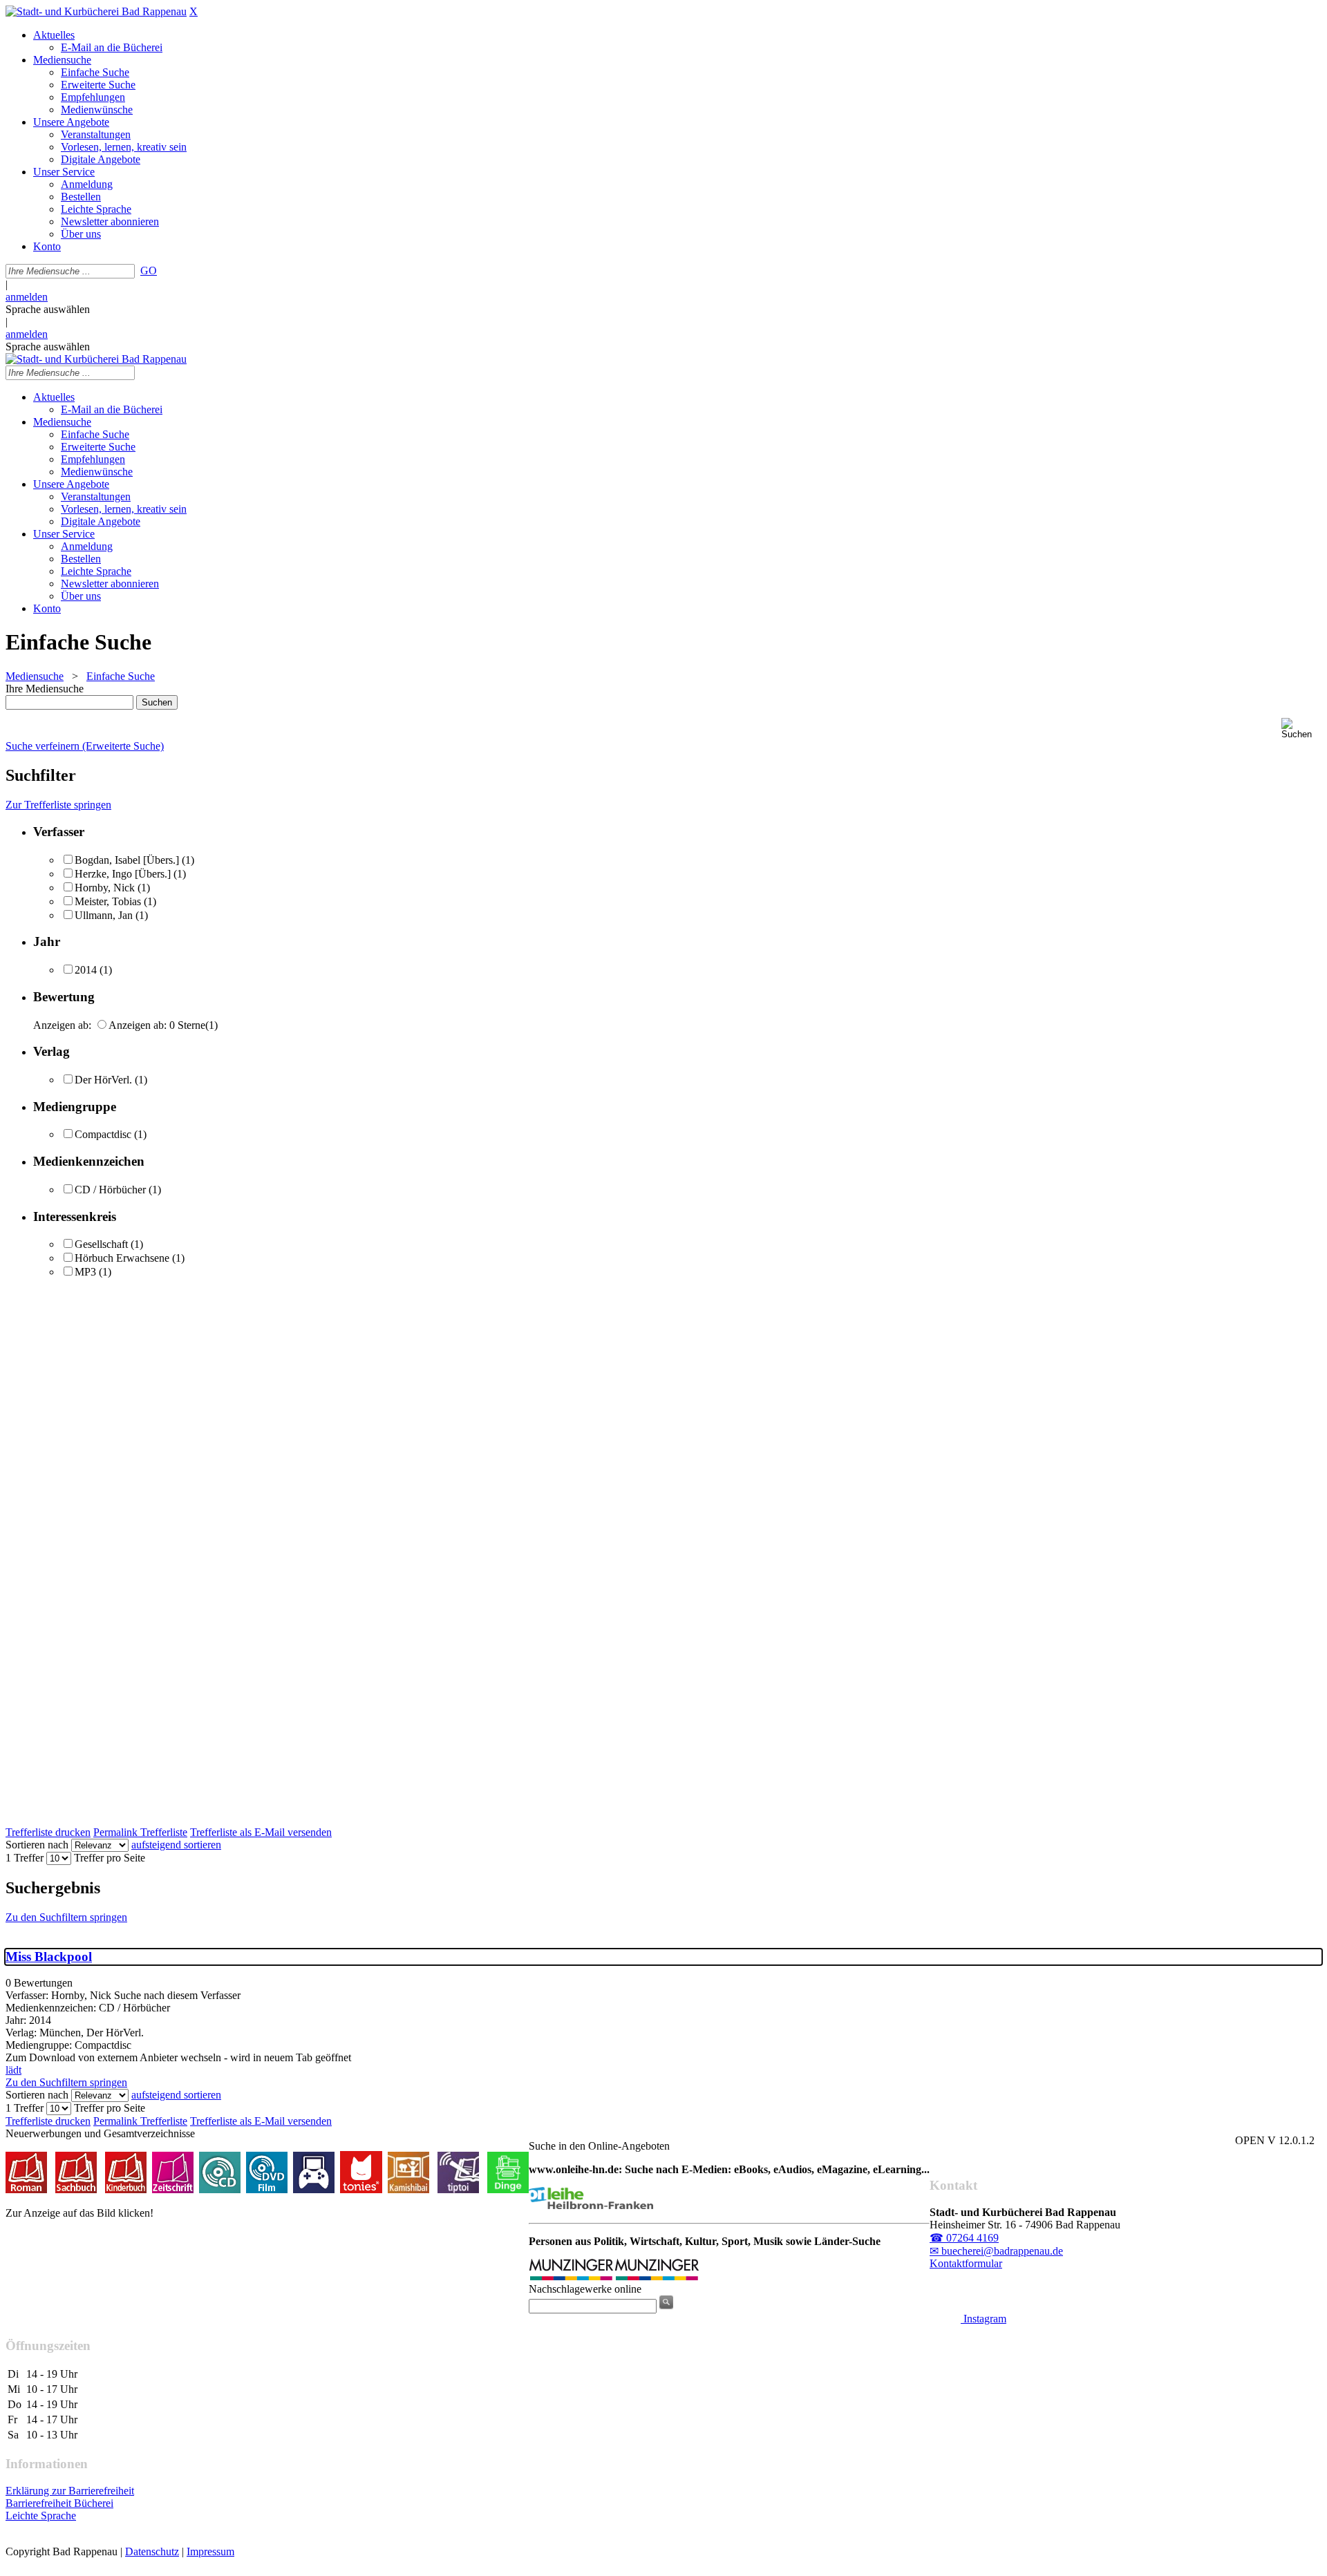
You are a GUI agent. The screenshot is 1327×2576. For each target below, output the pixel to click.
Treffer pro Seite (110, 1858)
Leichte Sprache (41, 2516)
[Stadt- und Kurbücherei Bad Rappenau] (96, 11)
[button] (1301, 729)
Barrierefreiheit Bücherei (59, 2503)
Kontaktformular (966, 2263)
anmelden (27, 297)
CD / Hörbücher (110, 1190)
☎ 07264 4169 (964, 2238)
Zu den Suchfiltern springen (66, 1917)
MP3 (85, 1272)
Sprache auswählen (48, 309)
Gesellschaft (101, 1244)
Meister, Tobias (108, 901)
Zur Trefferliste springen (58, 805)
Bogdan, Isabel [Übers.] (128, 860)
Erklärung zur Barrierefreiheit (70, 2491)
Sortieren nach (37, 1845)
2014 (86, 970)
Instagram (984, 2319)
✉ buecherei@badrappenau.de (996, 2251)
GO (149, 271)
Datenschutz (152, 2551)
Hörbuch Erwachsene (122, 1258)
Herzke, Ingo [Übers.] (124, 874)
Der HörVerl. (103, 1080)
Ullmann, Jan (104, 915)
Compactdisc (103, 1134)
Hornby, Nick (105, 888)
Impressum (210, 2551)
